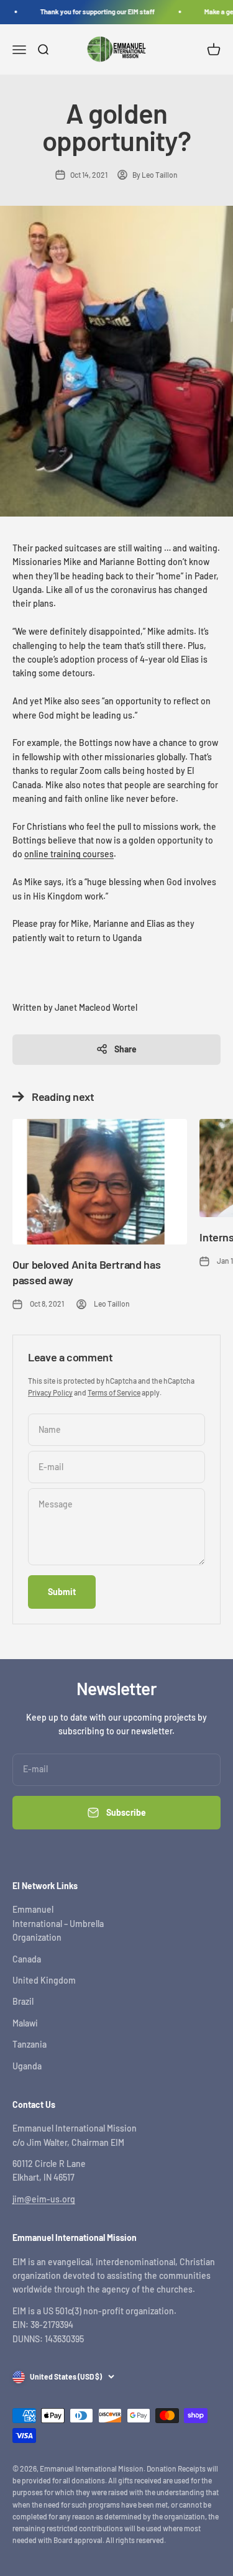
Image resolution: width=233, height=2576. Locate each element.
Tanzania (30, 2044)
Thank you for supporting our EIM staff (94, 11)
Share (126, 1049)
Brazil (23, 2001)
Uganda (27, 2066)
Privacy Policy (50, 1392)
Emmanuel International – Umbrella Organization (58, 1923)
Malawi (25, 2023)
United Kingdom (44, 1980)
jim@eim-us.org (44, 2199)
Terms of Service (114, 1392)
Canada (27, 1959)
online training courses (69, 854)
